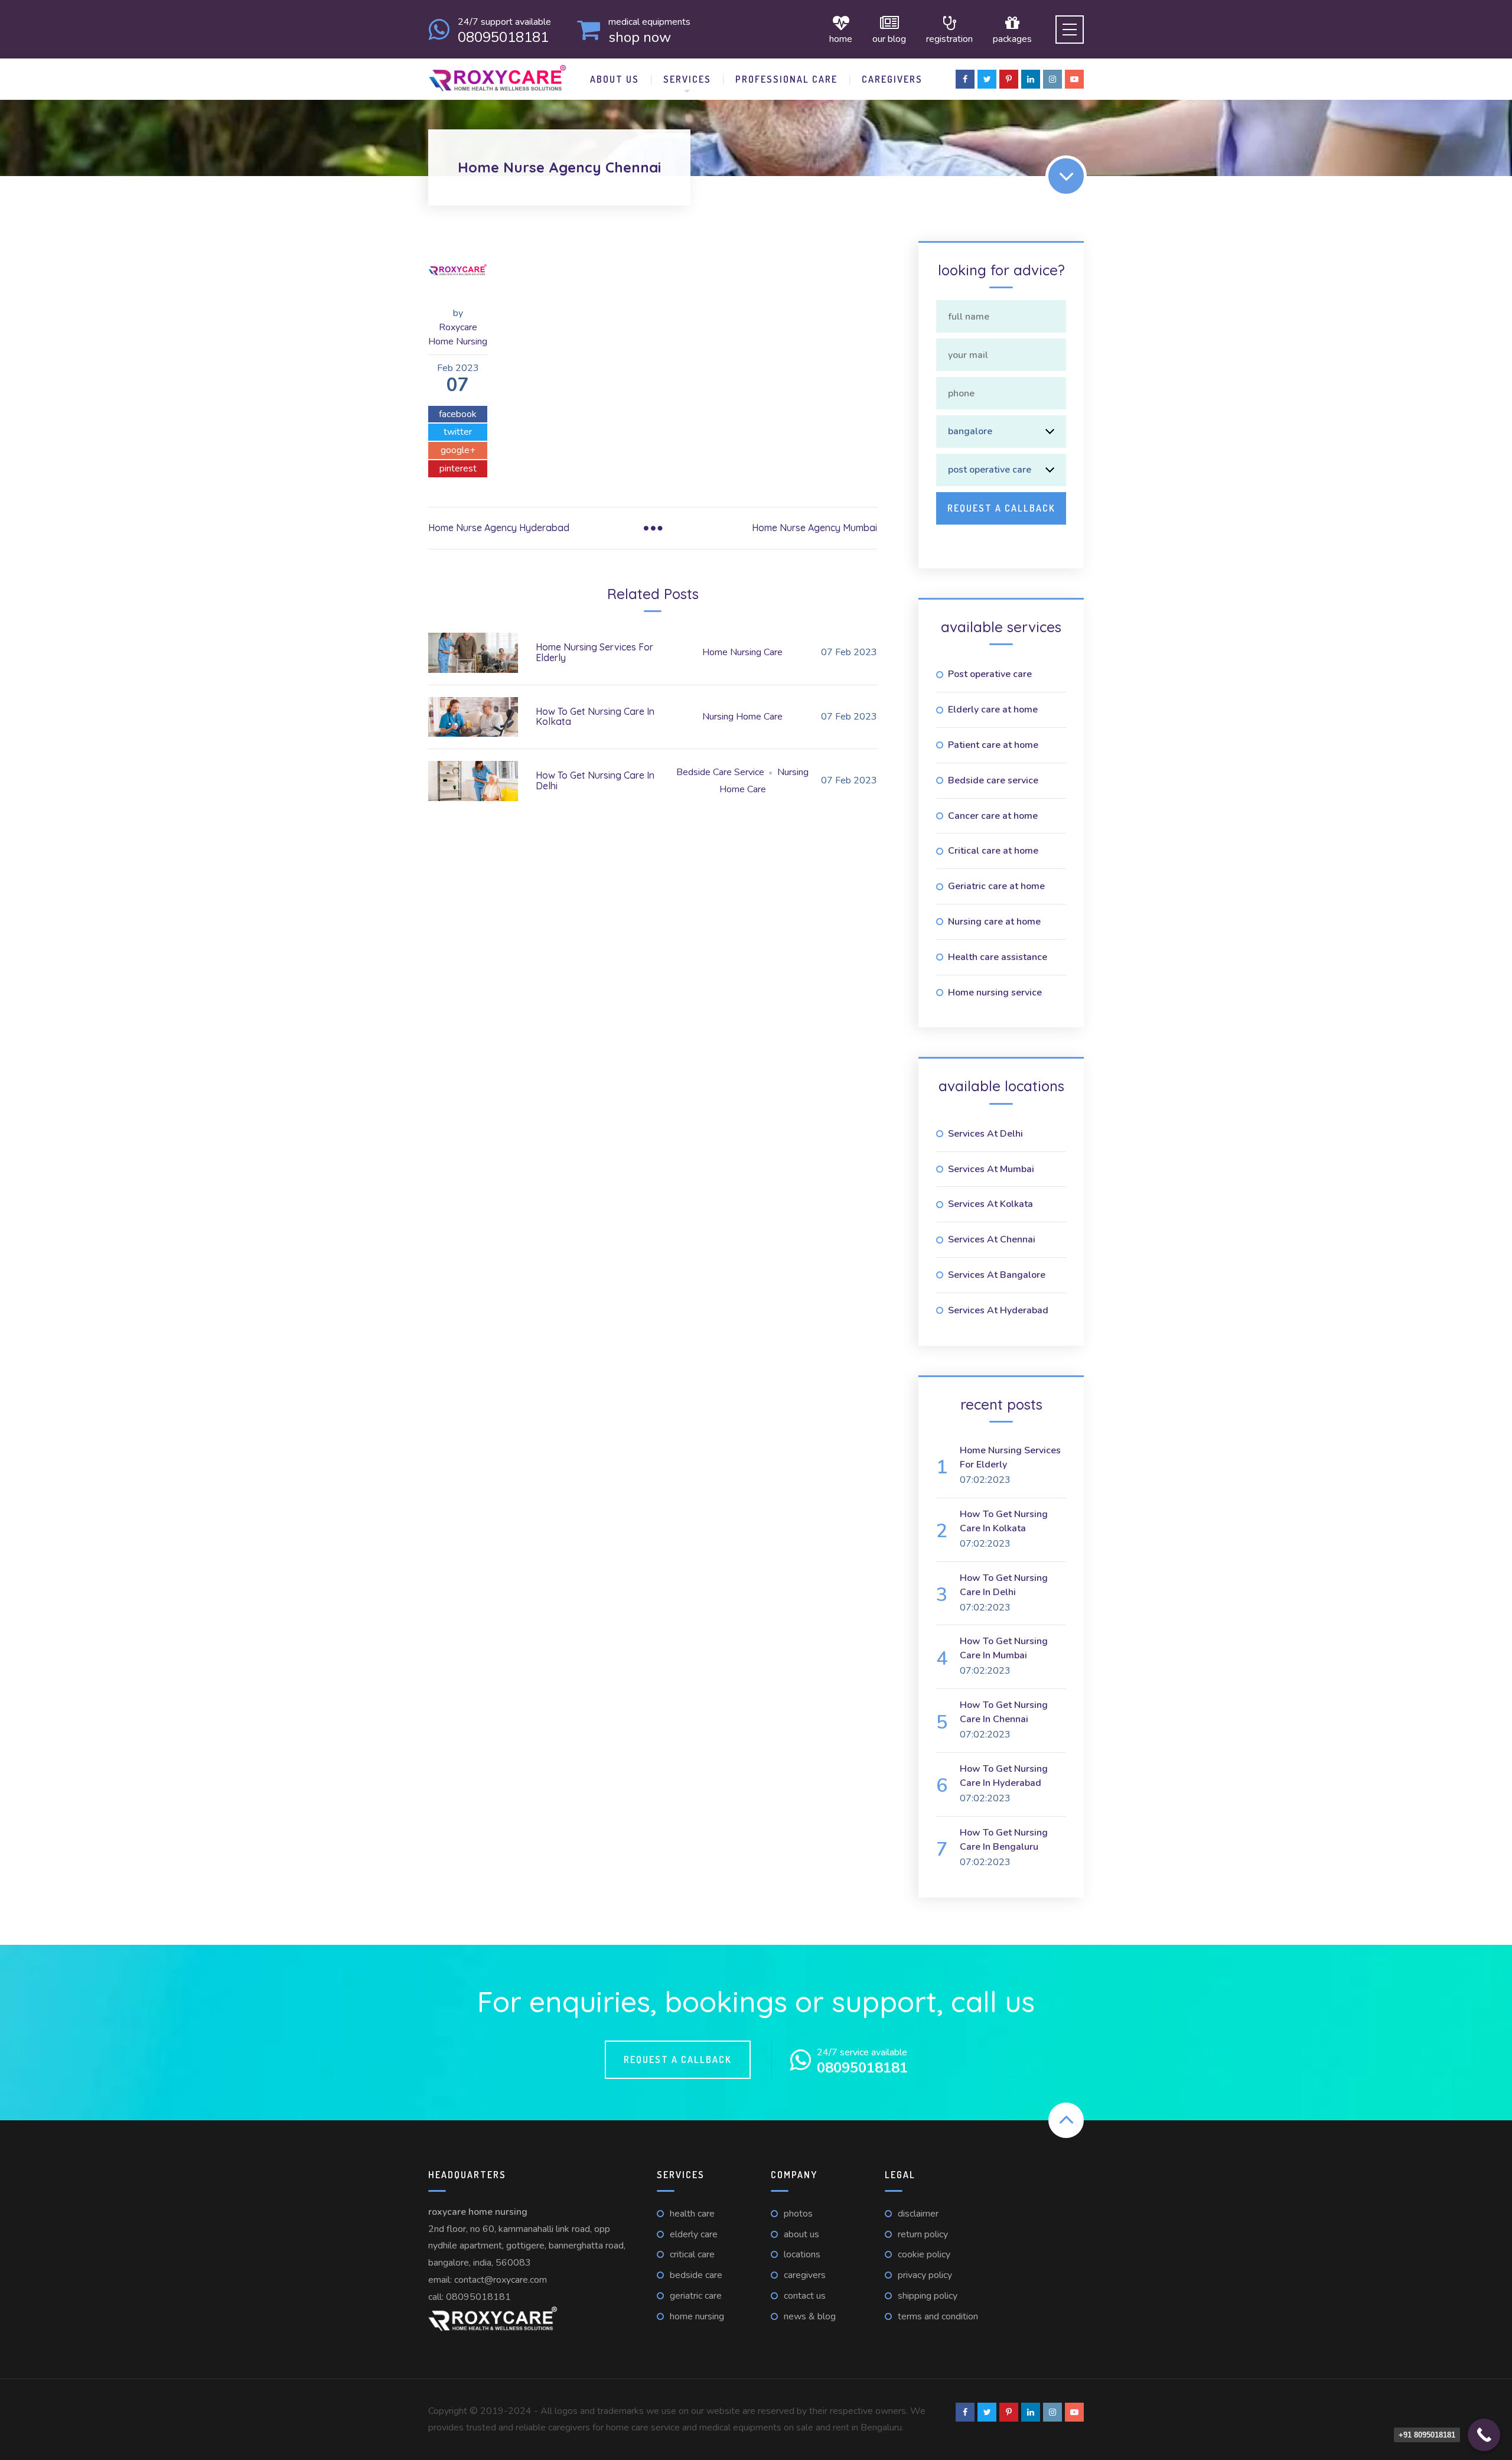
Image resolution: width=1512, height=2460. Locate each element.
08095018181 (478, 2297)
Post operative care (990, 674)
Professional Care (786, 79)
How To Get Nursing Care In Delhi (595, 780)
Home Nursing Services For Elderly (594, 652)
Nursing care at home (994, 922)
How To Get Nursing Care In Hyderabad (1004, 1776)
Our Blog (889, 38)
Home (841, 38)
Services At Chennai (992, 1239)
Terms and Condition (938, 2316)
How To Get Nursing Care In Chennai (1004, 1712)
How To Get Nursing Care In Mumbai (1004, 1648)
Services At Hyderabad (998, 1310)
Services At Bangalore (997, 1275)
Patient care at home (993, 745)
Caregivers (892, 79)
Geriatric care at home (996, 886)
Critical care (692, 2254)
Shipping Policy (928, 2296)
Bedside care (696, 2275)
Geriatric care (696, 2296)
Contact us (805, 2296)
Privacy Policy (925, 2275)
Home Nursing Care (742, 652)
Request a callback (678, 2059)
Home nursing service (995, 993)
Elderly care (694, 2234)
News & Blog (810, 2316)
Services (687, 79)
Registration (949, 38)
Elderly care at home (993, 710)
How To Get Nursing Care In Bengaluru (1004, 1840)
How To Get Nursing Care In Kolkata (595, 717)
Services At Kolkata (990, 1204)
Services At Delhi (985, 1134)
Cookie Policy (924, 2254)
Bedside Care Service (720, 772)
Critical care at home (993, 851)
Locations (802, 2254)
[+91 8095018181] (1484, 2435)
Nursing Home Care (742, 717)
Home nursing (697, 2316)
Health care (692, 2214)
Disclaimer (918, 2214)
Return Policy (923, 2234)
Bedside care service (993, 780)
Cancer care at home (993, 816)
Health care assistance (998, 957)
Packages (1012, 38)
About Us (615, 79)
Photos (798, 2214)
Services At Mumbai (991, 1169)
